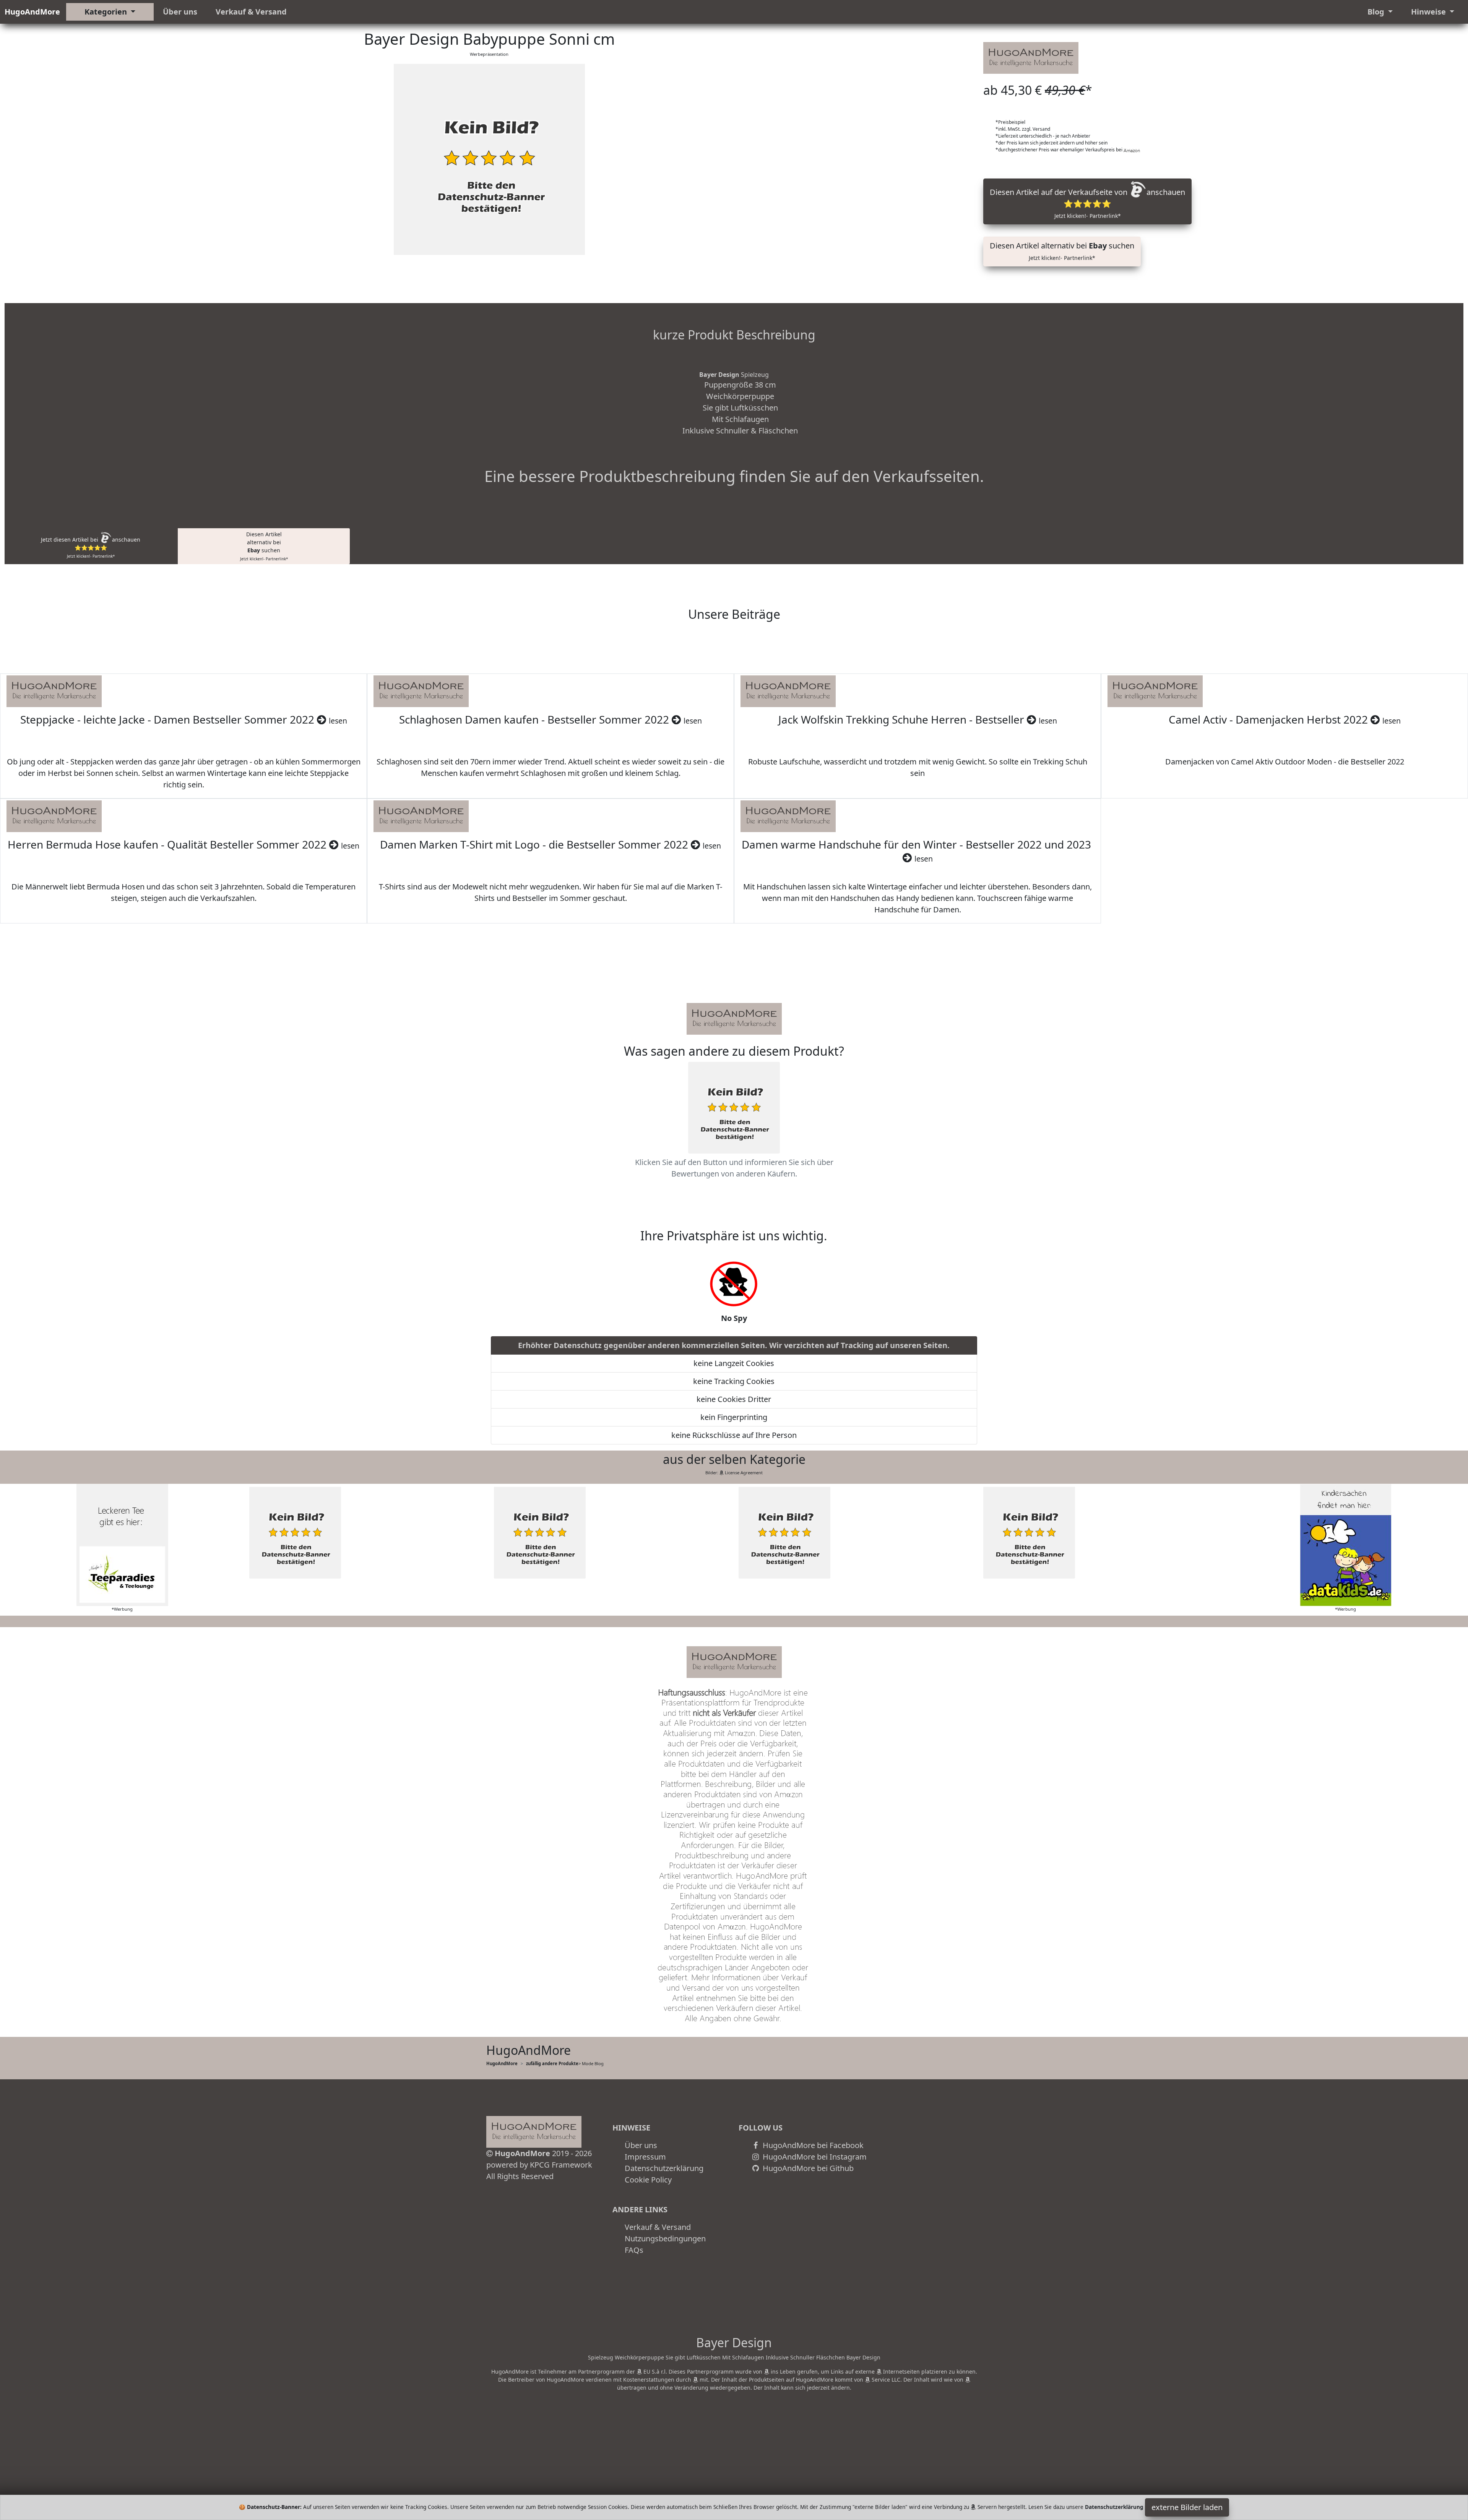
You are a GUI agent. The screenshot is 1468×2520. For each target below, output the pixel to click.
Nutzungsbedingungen (665, 2238)
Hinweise (1429, 12)
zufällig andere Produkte (552, 2063)
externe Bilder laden (1187, 2507)
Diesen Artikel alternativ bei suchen (1062, 251)
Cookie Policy (648, 2180)
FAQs (634, 2250)
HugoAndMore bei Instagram (814, 2157)
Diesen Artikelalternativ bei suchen (264, 546)
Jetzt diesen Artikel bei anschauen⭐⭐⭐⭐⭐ (91, 547)
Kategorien (107, 12)
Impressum (645, 2157)
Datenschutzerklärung (664, 2168)
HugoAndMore (32, 12)
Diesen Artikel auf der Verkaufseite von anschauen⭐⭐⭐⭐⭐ (1087, 203)
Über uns (180, 12)
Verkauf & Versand (251, 12)
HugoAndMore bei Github (807, 2168)
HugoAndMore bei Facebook (812, 2145)
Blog (1377, 12)
